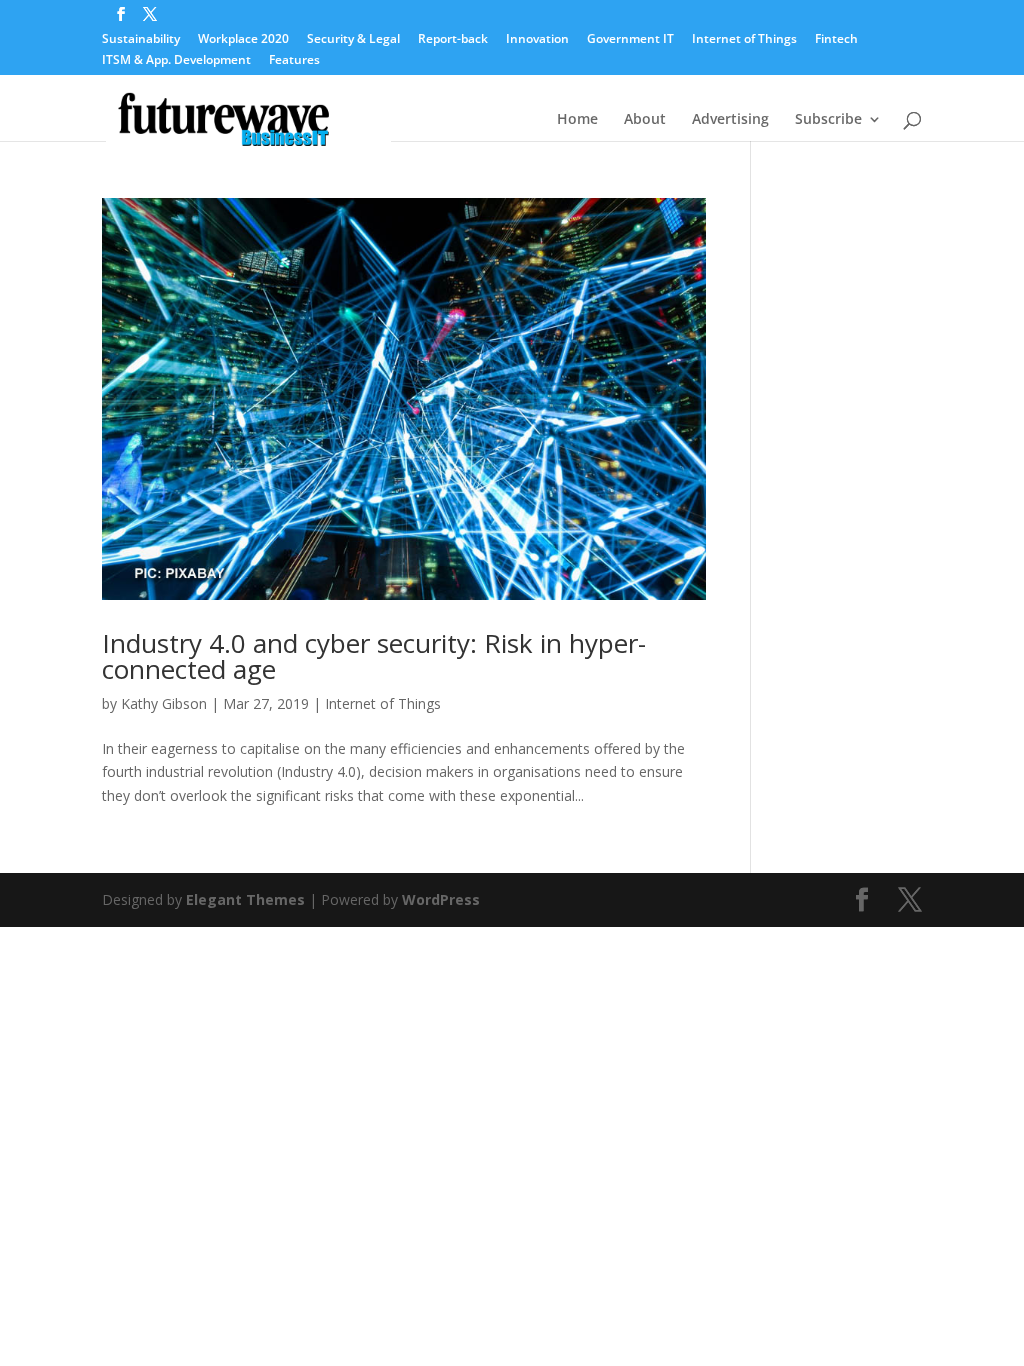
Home (577, 120)
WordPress (441, 899)
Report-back (453, 40)
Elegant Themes (245, 899)
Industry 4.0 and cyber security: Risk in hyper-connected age (374, 656)
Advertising (730, 120)
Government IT (630, 40)
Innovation (537, 40)
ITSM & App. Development (176, 61)
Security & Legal (353, 40)
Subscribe (828, 120)
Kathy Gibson (164, 703)
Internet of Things (744, 40)
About (645, 120)
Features (294, 61)
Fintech (836, 40)
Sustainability (141, 40)
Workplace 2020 (243, 40)
